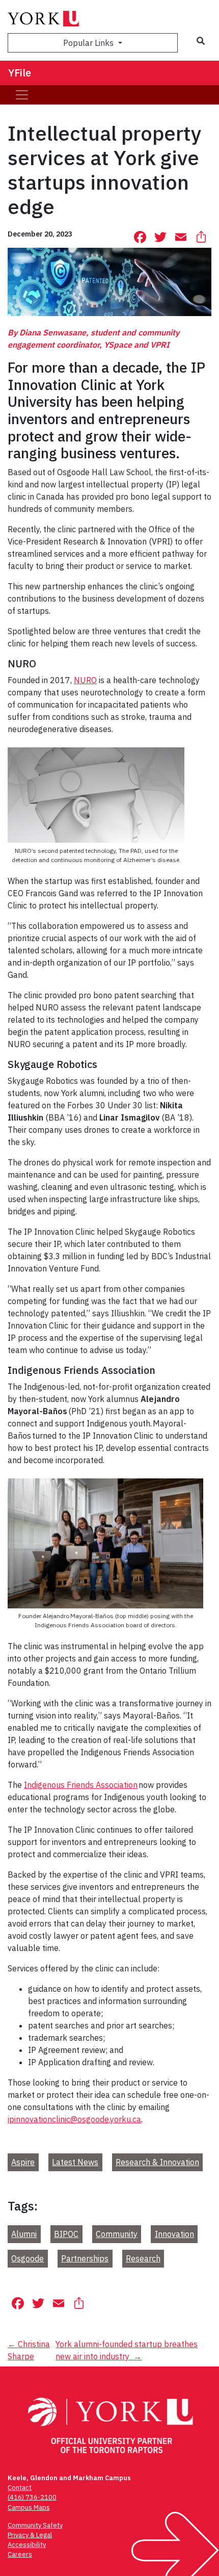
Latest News (75, 2162)
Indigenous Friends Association (81, 1785)
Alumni (24, 2234)
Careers (20, 2554)
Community (117, 2234)
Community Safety (35, 2525)
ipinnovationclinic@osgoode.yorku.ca (74, 2119)
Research (143, 2258)
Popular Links (89, 43)
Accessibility (27, 2545)
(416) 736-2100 (32, 2497)
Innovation (174, 2234)
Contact (20, 2488)
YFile (20, 73)
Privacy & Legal (30, 2535)
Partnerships (85, 2258)
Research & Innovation (157, 2162)
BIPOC (66, 2234)
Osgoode (28, 2258)
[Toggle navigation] (22, 95)
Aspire (23, 2162)
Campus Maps (29, 2507)
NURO (85, 680)
